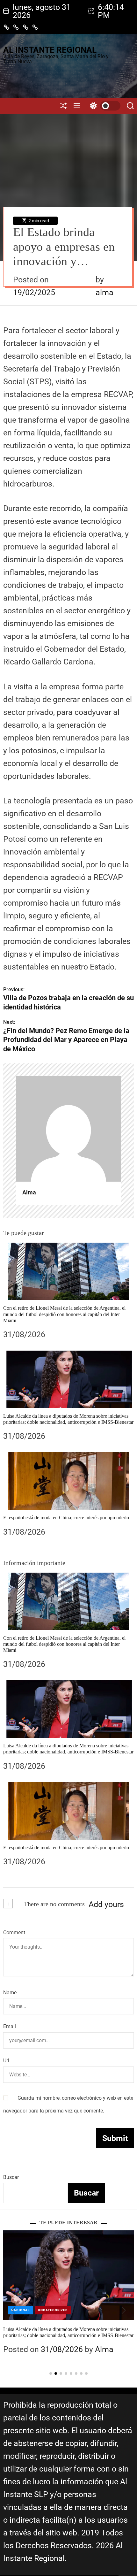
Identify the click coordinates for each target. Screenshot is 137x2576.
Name (10, 1993)
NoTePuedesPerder (30, 2310)
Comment (14, 1932)
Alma (29, 1192)
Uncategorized (72, 2310)
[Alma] (68, 1129)
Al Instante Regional (50, 50)
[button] (13, 2310)
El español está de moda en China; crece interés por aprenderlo (66, 1518)
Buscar (11, 2177)
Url (6, 2061)
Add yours (106, 1904)
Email (10, 2026)
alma (105, 292)
